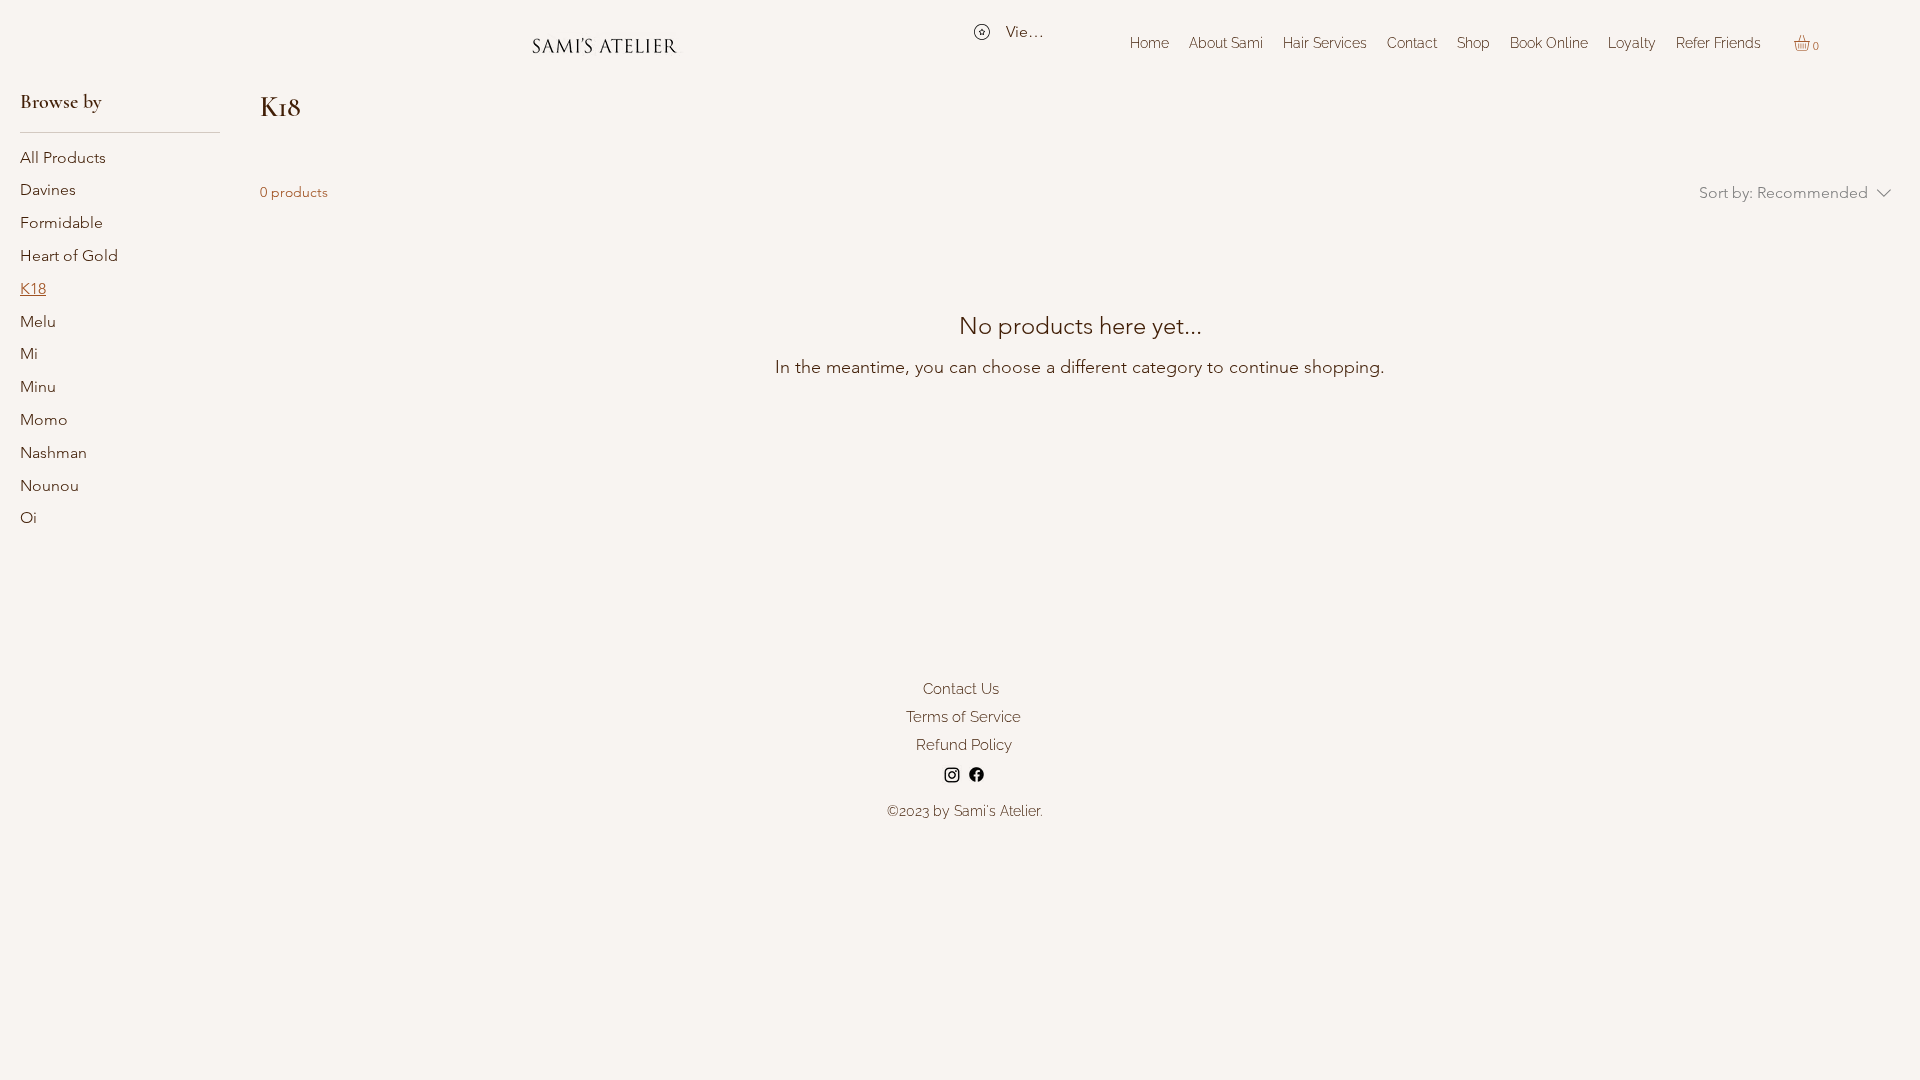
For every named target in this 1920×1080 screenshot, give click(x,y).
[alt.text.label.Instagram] (952, 775)
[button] (1811, 43)
